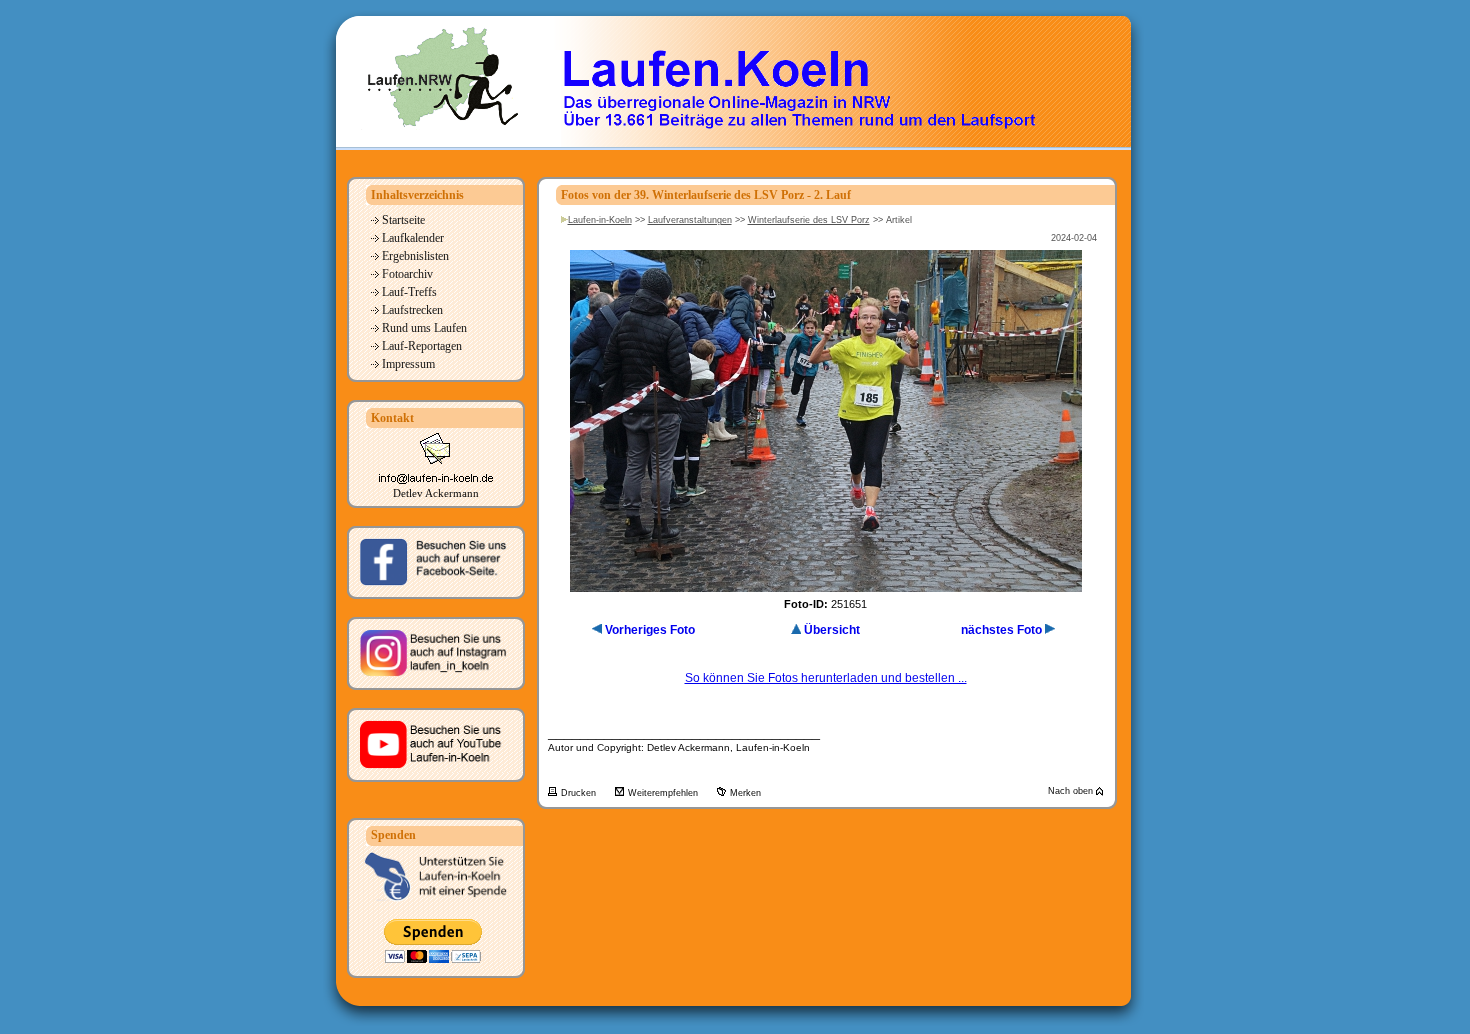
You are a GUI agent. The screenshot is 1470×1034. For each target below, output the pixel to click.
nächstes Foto (1001, 630)
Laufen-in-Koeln (600, 220)
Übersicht (832, 630)
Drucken (580, 793)
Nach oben (1072, 791)
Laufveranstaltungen (690, 220)
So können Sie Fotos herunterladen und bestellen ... (826, 678)
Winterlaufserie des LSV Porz (809, 220)
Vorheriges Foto (650, 630)
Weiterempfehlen (664, 793)
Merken (745, 793)
